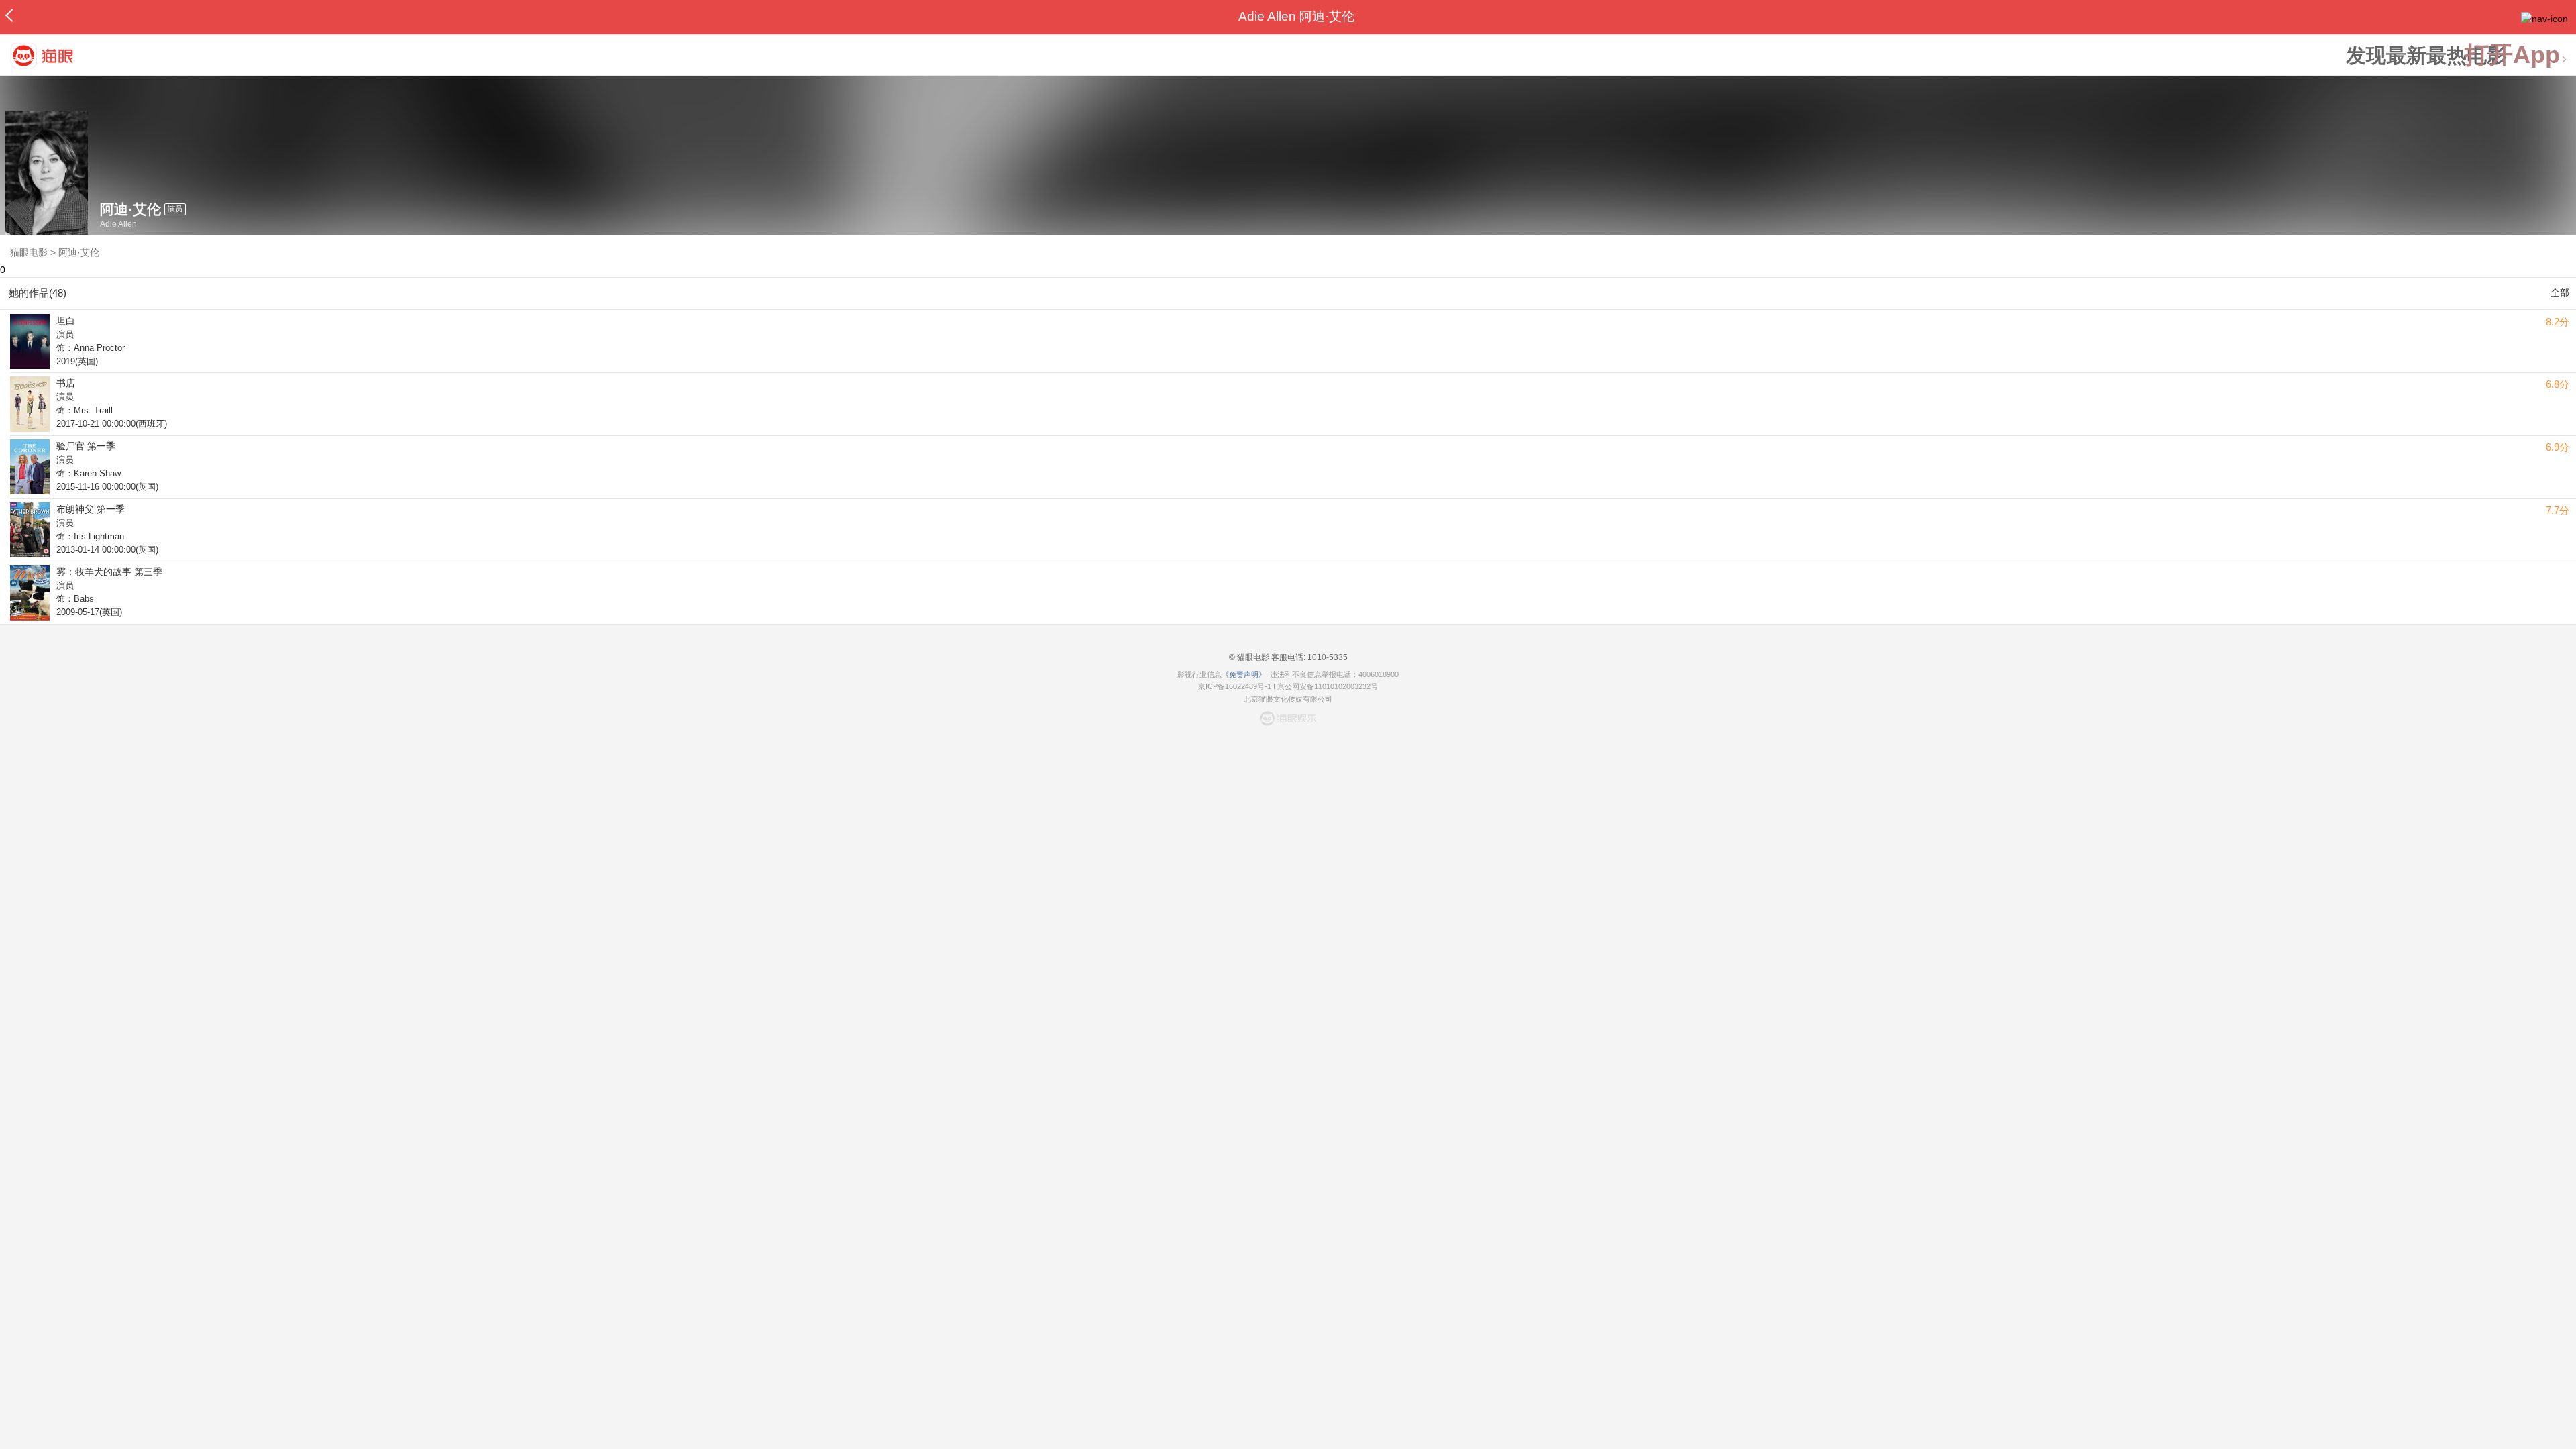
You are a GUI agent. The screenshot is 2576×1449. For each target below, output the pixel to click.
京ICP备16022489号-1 (1235, 686)
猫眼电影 (29, 252)
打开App (2512, 55)
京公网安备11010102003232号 (1328, 686)
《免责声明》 (1244, 674)
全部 (2560, 292)
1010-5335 (1327, 657)
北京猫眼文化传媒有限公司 (1288, 699)
